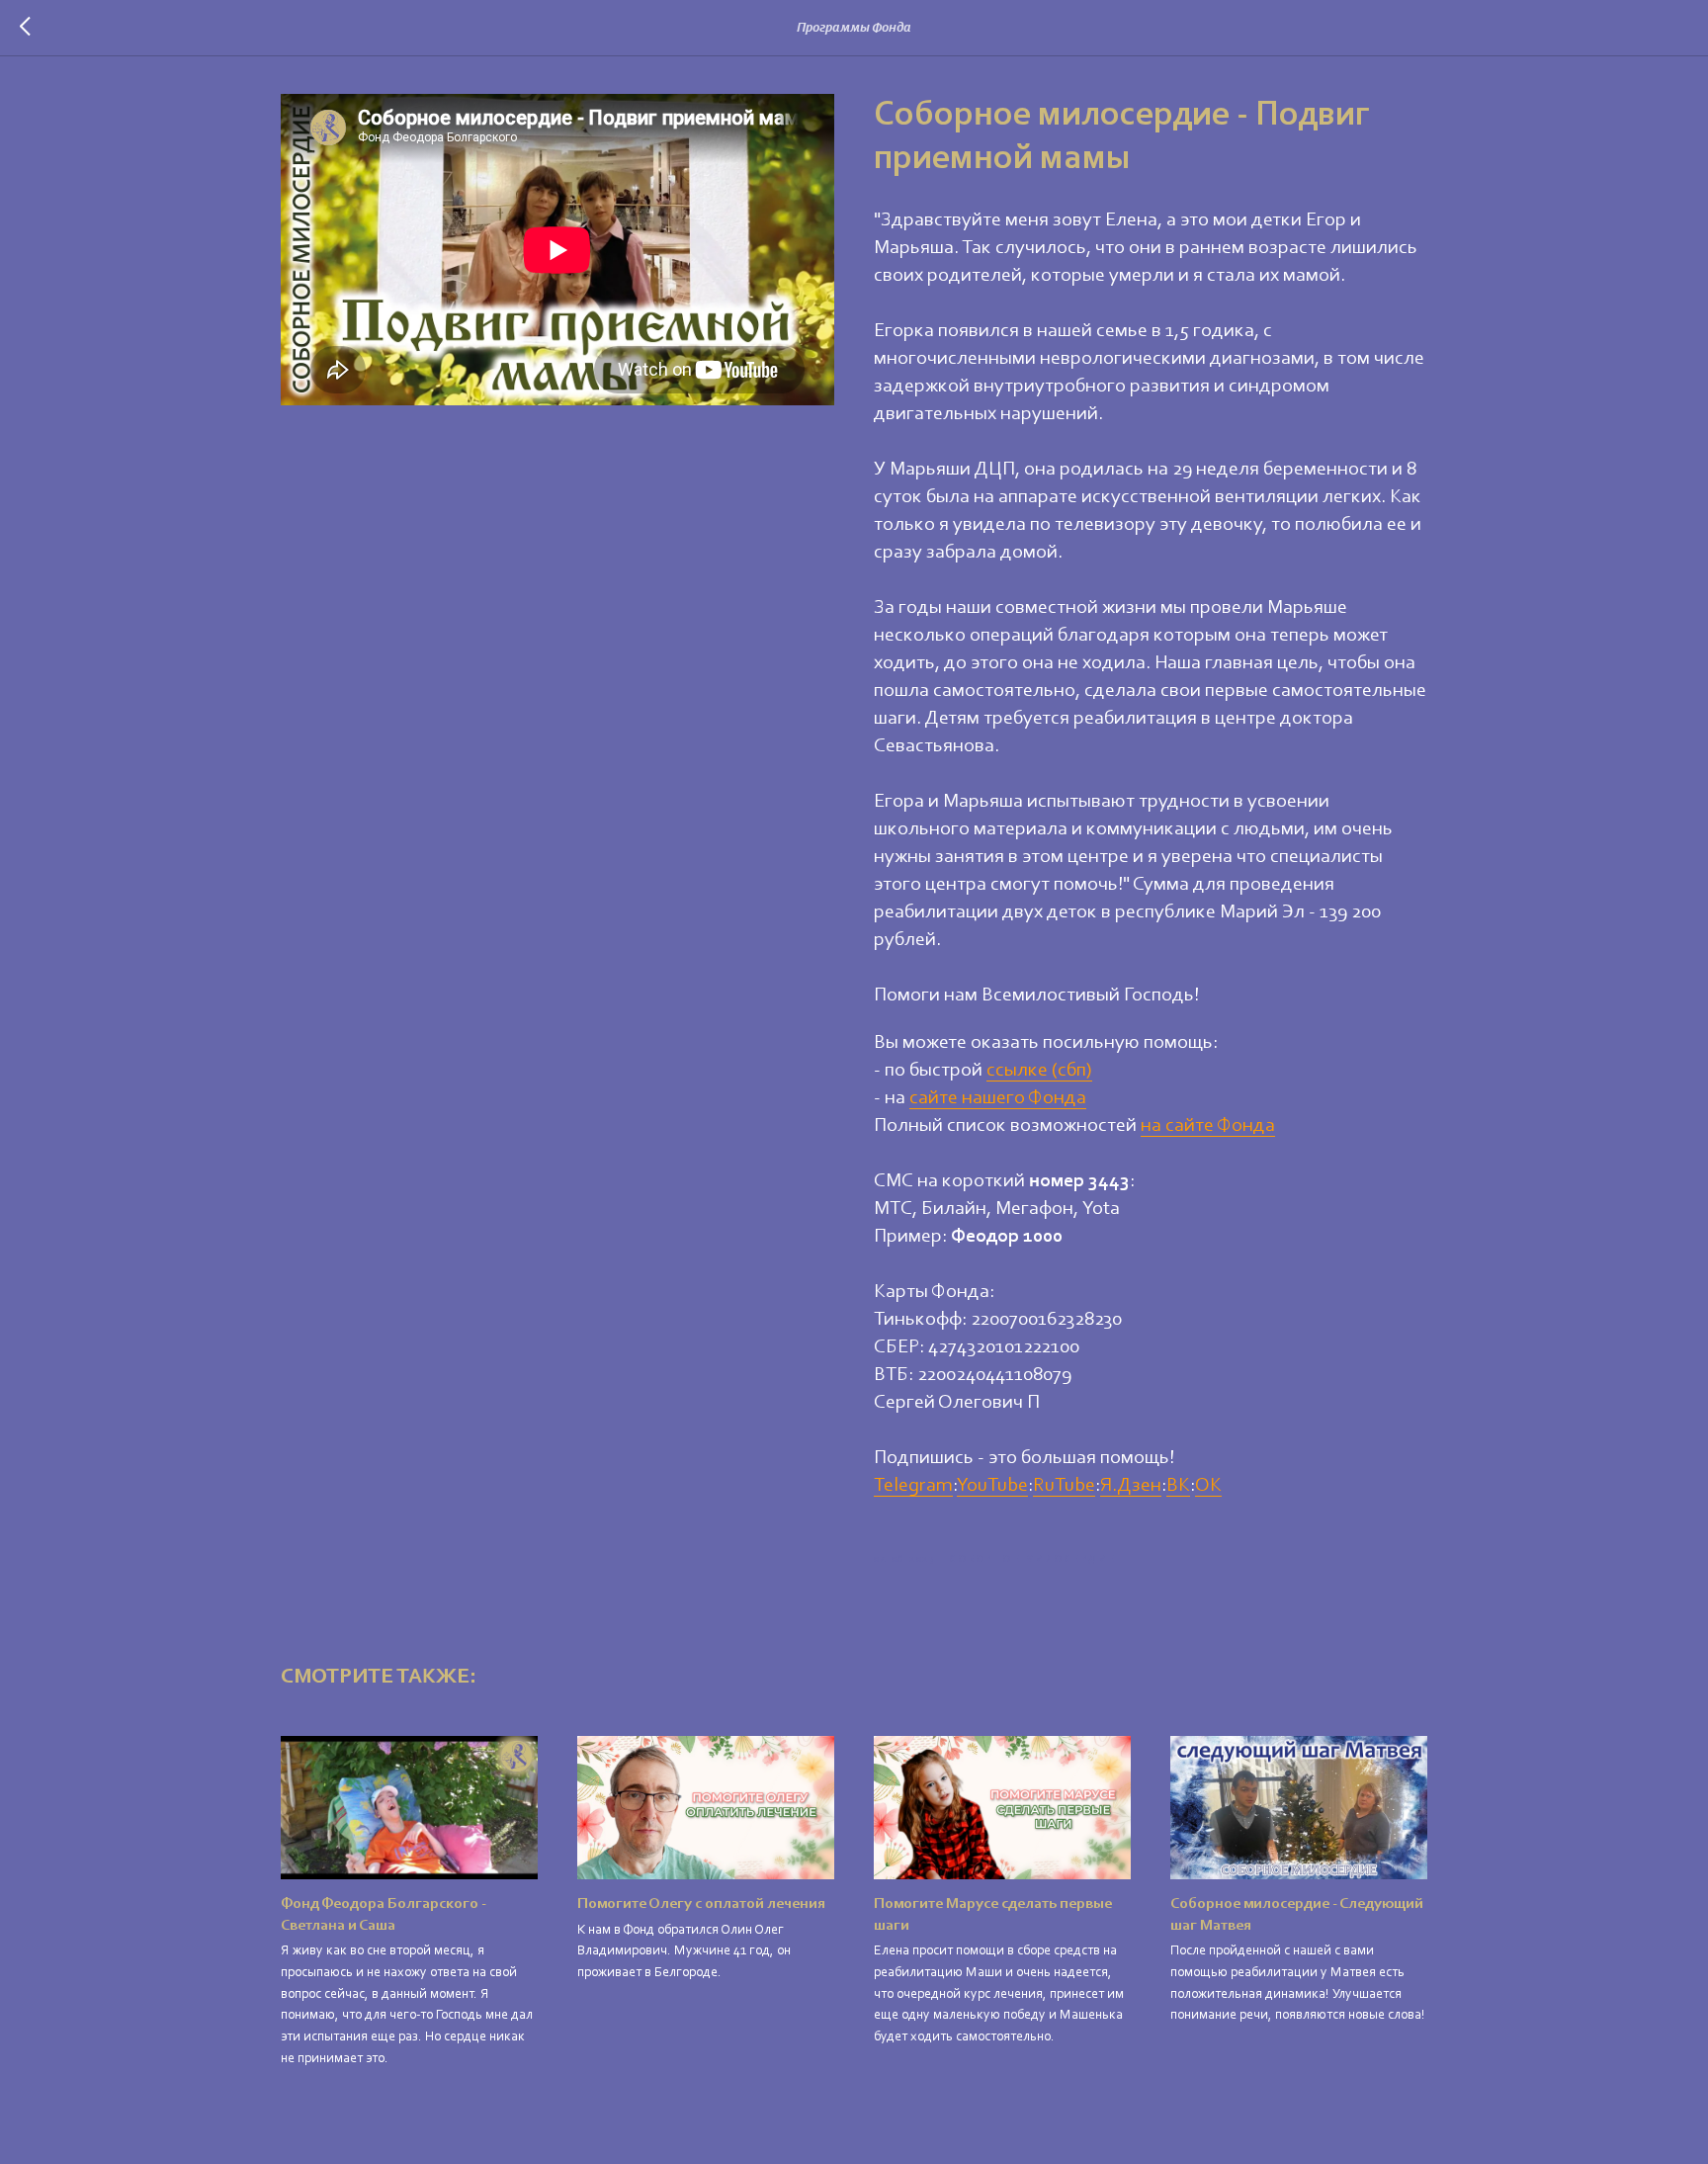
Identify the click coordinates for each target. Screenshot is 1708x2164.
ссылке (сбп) (1039, 1071)
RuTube (1064, 1486)
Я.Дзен (1131, 1486)
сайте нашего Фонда (998, 1098)
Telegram (913, 1486)
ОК (1208, 1486)
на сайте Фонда (1208, 1126)
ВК (1178, 1486)
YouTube (992, 1486)
